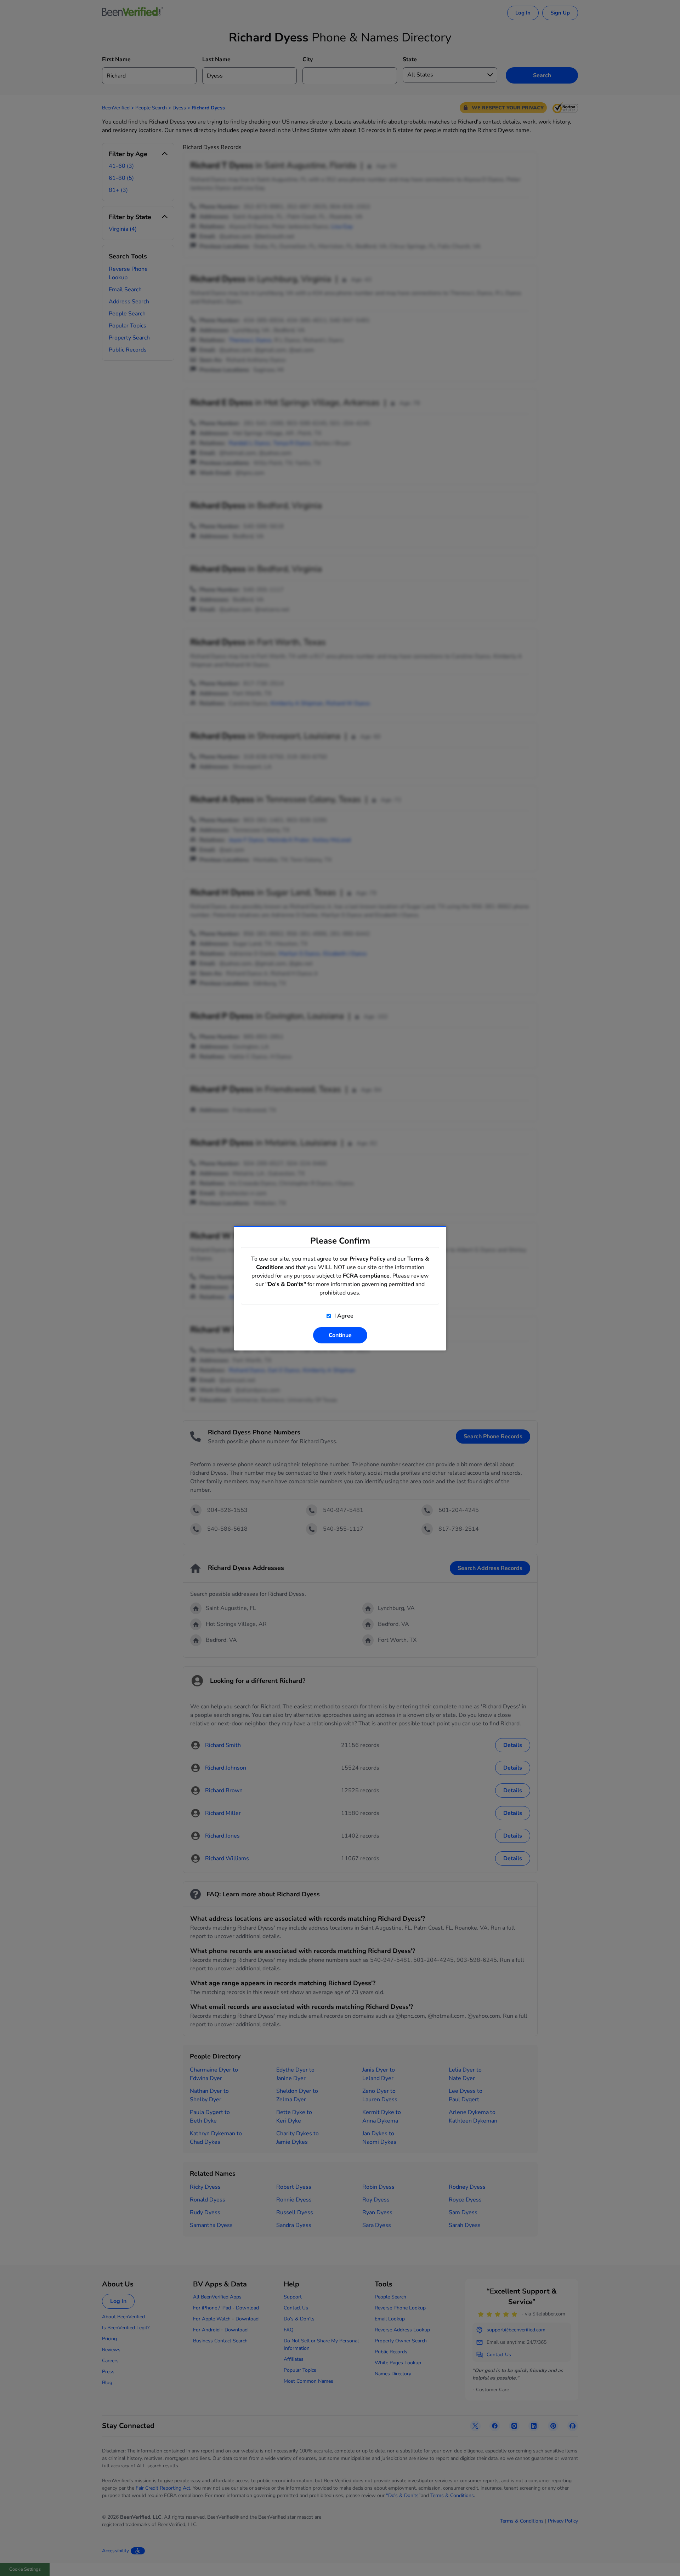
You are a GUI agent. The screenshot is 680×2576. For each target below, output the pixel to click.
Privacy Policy (367, 1259)
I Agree (343, 1316)
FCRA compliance (366, 1276)
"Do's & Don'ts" (286, 1284)
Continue (340, 1335)
